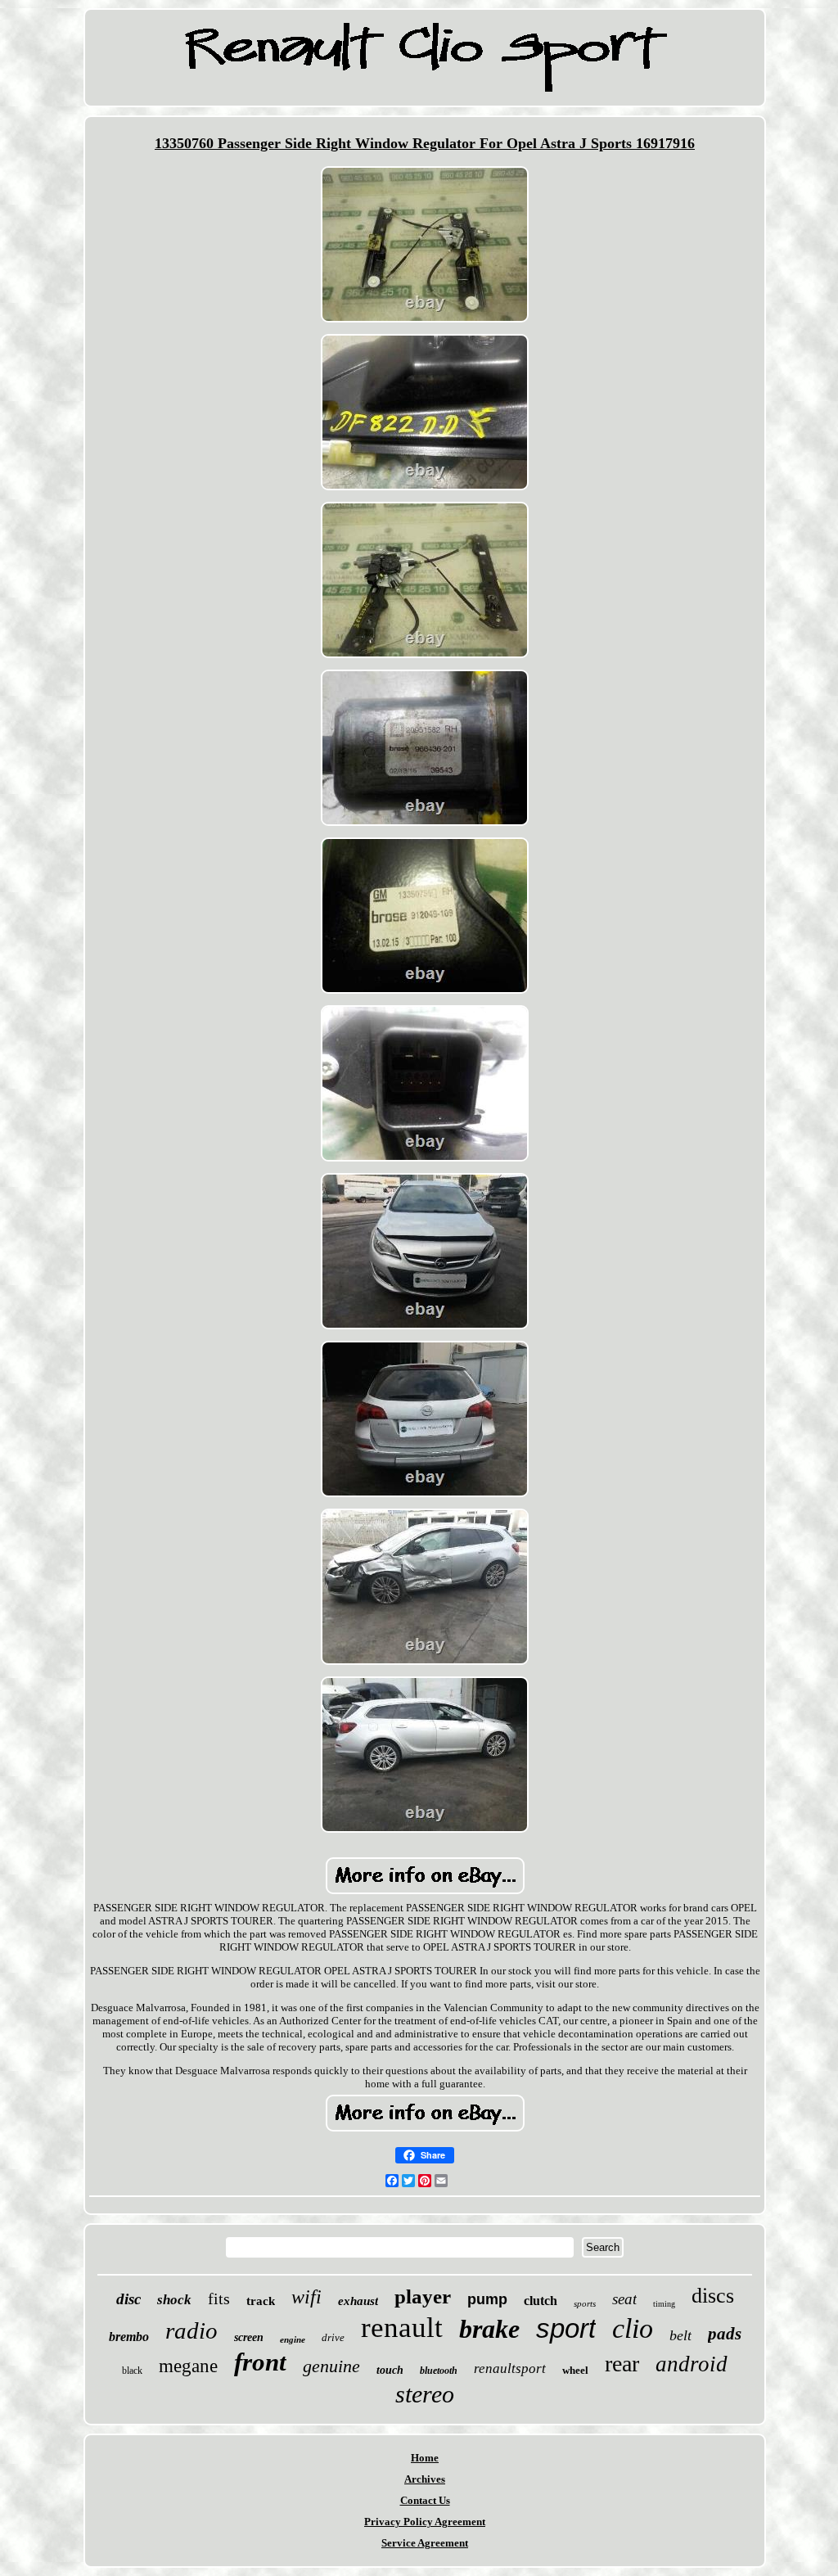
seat (624, 2299)
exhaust (358, 2301)
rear (622, 2364)
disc (128, 2299)
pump (487, 2299)
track (261, 2301)
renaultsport (510, 2368)
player (423, 2296)
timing (664, 2304)
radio (191, 2330)
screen (249, 2337)
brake (489, 2329)
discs (713, 2296)
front (260, 2362)
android (692, 2364)
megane (188, 2366)
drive (333, 2337)
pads (725, 2334)
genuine (331, 2366)
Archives (425, 2479)
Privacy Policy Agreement (425, 2522)
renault (402, 2328)
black (132, 2371)
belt (680, 2335)
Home (425, 2458)
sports (585, 2303)
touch (390, 2370)
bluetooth (439, 2371)
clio (633, 2328)
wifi (306, 2297)
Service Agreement (425, 2543)
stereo (425, 2394)
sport (566, 2328)
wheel (575, 2370)
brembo (129, 2337)
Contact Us (425, 2500)
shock (174, 2300)
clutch (541, 2301)
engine (293, 2339)
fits (219, 2299)
